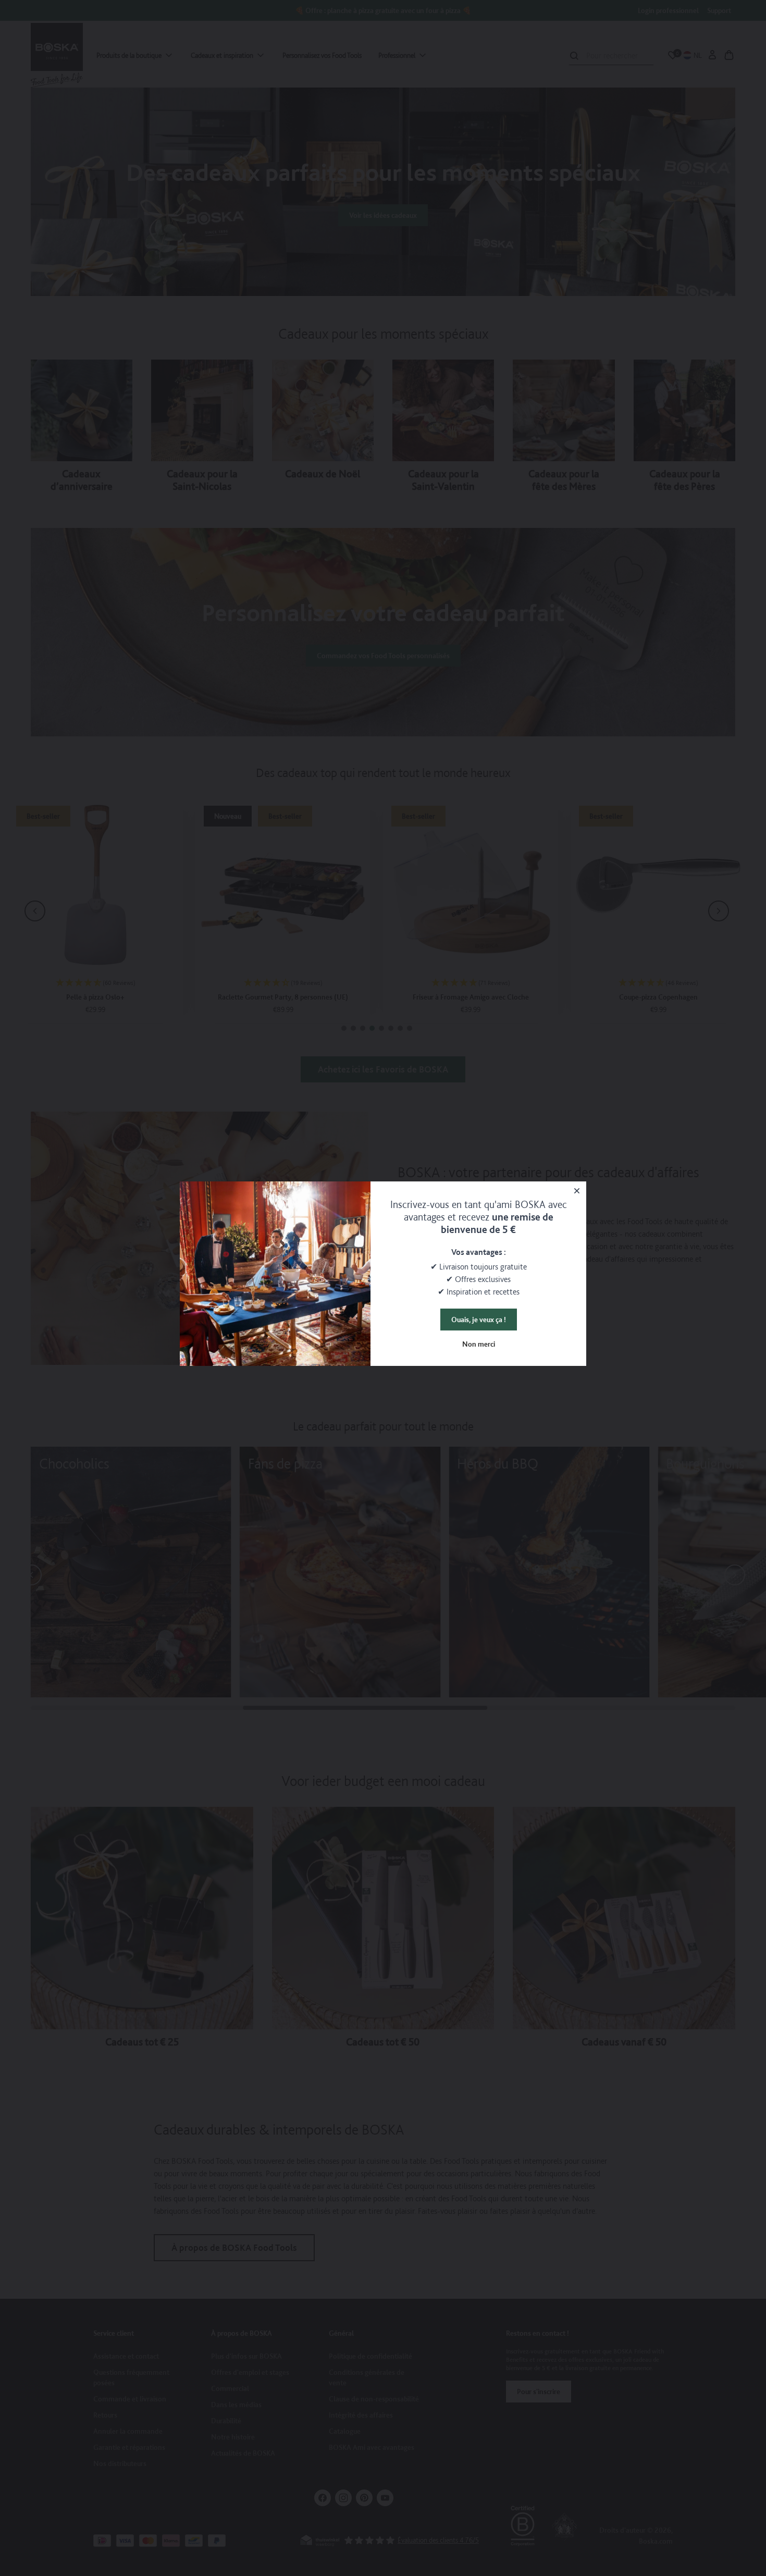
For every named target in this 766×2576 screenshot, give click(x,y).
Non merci (479, 1344)
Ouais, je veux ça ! (479, 1320)
